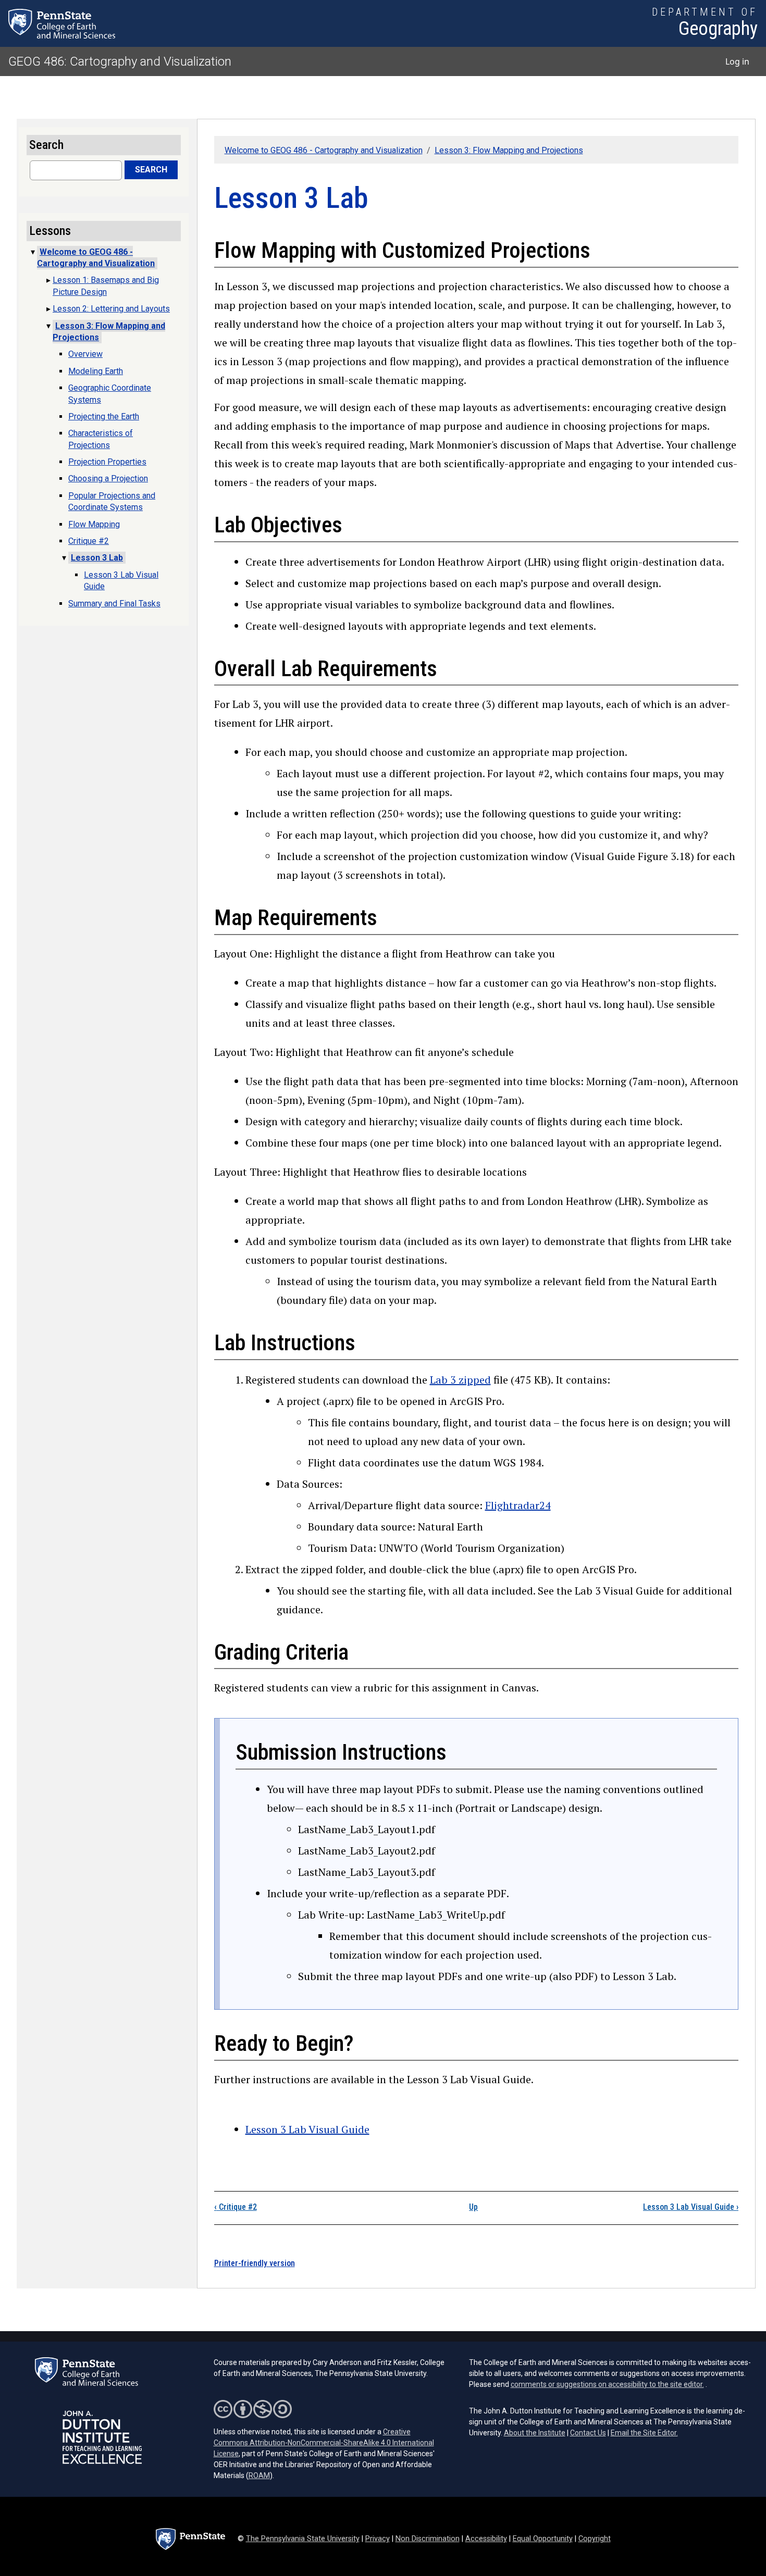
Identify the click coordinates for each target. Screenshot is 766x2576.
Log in (737, 61)
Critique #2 (236, 2207)
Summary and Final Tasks (114, 603)
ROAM (259, 2475)
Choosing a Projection (108, 478)
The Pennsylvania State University (303, 2539)
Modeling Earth (96, 371)
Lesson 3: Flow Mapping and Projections (509, 150)
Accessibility (486, 2539)
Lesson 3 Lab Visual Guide (307, 2129)
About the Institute (535, 2433)
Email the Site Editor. (644, 2433)
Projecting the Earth (104, 416)
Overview (85, 354)
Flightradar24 (518, 1505)
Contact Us (588, 2433)
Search (151, 170)
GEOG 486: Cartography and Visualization (120, 61)
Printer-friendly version (255, 2263)
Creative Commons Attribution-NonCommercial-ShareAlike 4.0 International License (324, 2443)
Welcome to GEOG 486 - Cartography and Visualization (324, 150)
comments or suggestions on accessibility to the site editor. (607, 2384)
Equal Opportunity (543, 2539)
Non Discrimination (428, 2539)
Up (473, 2207)
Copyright (595, 2539)
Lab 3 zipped (460, 1380)
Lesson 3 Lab (97, 558)
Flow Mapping (94, 524)
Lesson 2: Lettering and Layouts (111, 309)
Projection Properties (107, 462)
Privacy (378, 2539)
